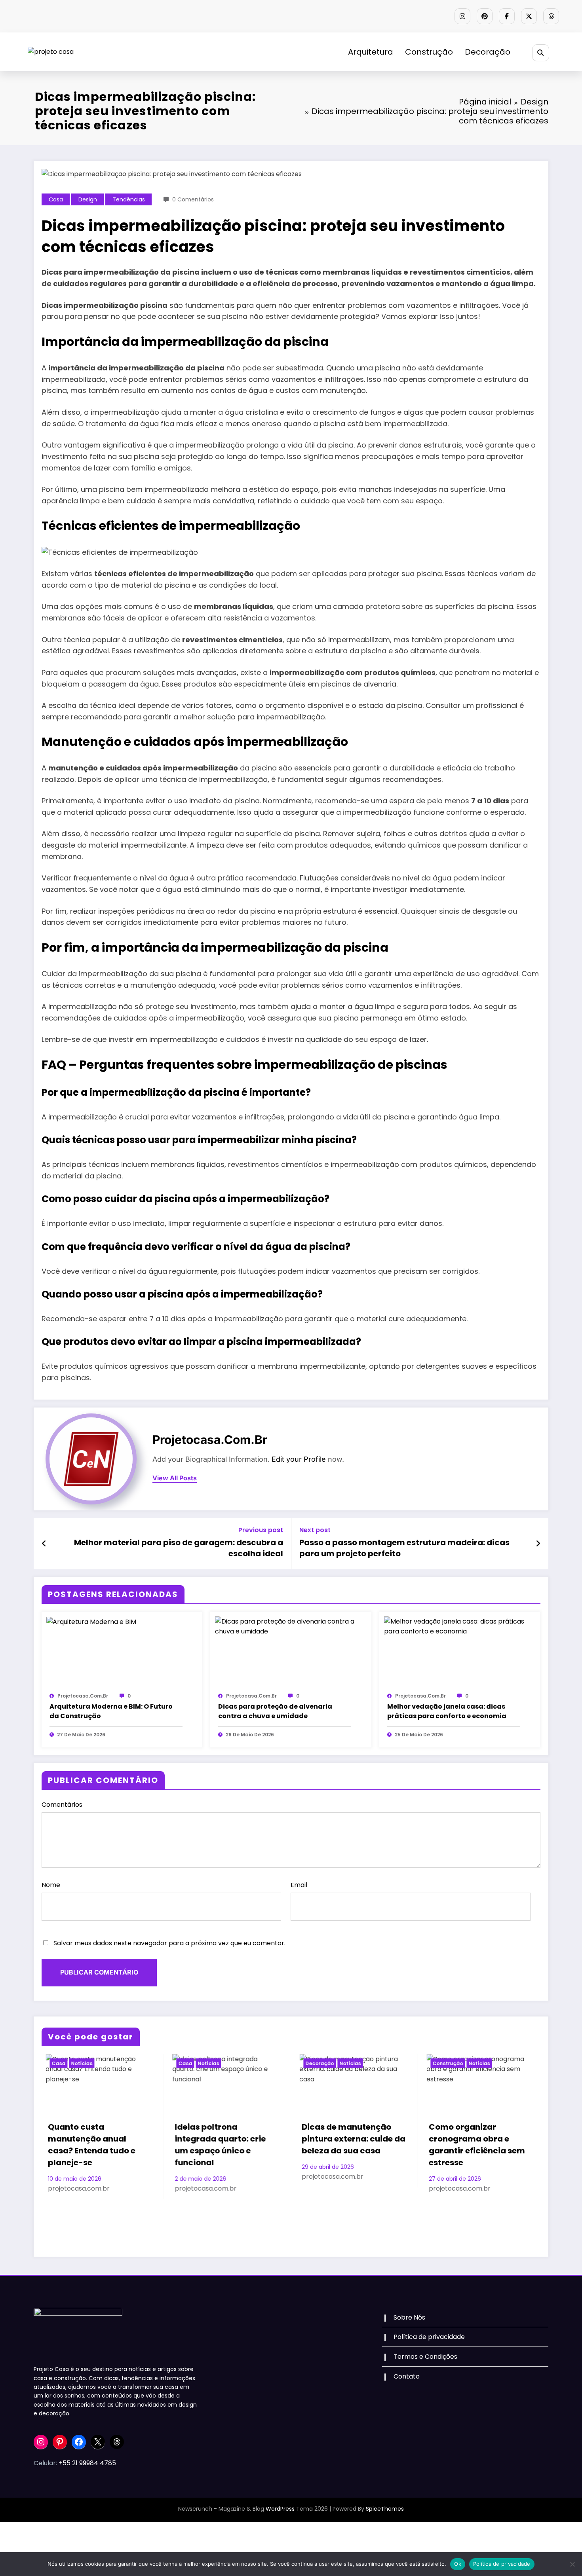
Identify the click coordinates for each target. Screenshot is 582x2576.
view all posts (175, 1478)
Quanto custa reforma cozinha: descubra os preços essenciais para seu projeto (473, 2192)
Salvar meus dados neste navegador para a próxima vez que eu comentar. (169, 1943)
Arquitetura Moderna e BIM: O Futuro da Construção (111, 1711)
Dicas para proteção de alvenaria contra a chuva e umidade (275, 1711)
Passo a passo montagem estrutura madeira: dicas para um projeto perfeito (404, 1548)
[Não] (572, 2564)
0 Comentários (193, 199)
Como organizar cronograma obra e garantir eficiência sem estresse (346, 2145)
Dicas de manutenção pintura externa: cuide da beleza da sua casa (223, 2139)
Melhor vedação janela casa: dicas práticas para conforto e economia (447, 1711)
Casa (56, 199)
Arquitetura (371, 52)
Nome (51, 1885)
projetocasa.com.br (210, 1440)
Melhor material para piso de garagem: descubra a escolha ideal (179, 1548)
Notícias (78, 2063)
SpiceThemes (385, 2509)
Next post (315, 1530)
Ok (458, 2564)
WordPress (280, 2509)
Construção (429, 52)
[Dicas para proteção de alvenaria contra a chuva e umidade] (291, 1626)
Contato (407, 2376)
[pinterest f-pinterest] (485, 16)
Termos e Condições (425, 2357)
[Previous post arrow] (44, 1544)
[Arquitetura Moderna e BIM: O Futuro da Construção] (91, 1621)
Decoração (488, 52)
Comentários (62, 1805)
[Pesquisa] (541, 53)
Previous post (261, 1530)
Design (88, 199)
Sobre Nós (409, 2317)
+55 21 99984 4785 (87, 2463)
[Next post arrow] (538, 1544)
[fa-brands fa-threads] (551, 16)
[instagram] (462, 16)
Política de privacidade (429, 2337)
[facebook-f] (507, 16)
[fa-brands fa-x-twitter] (529, 16)
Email (299, 1885)
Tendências (129, 199)
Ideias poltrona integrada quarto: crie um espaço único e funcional (89, 2145)
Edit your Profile (299, 1459)
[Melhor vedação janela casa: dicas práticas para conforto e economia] (460, 1626)
